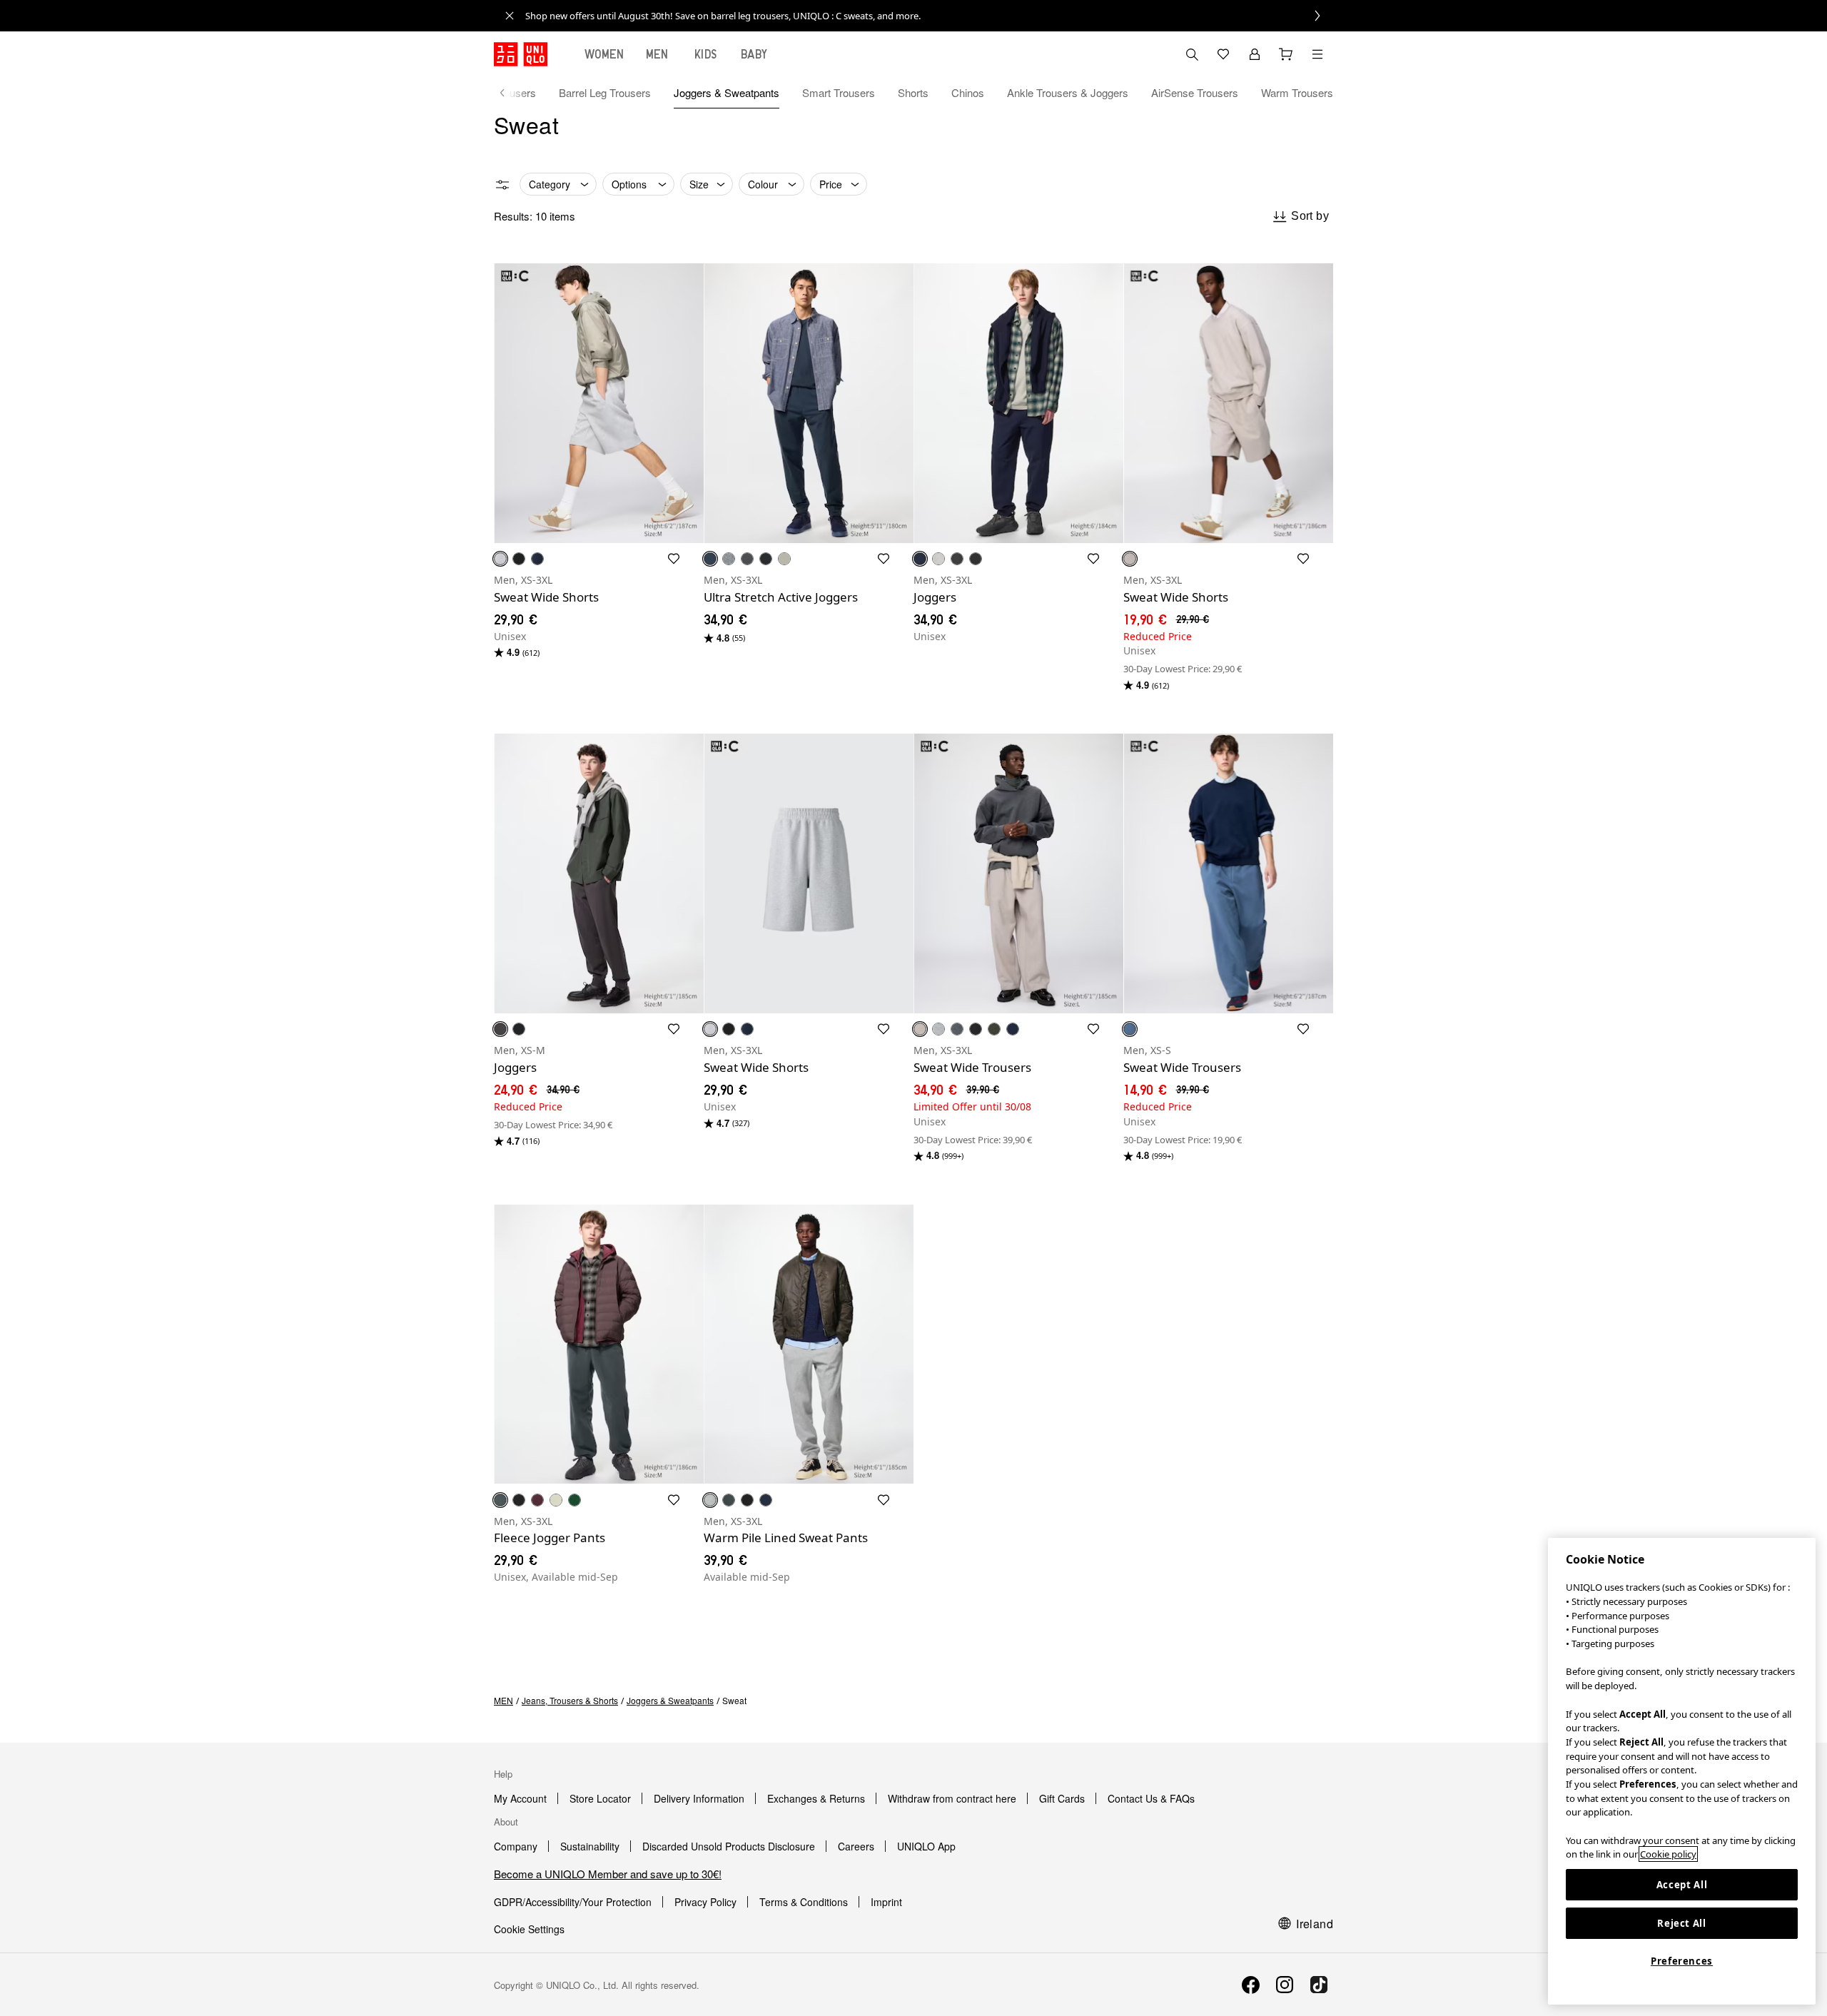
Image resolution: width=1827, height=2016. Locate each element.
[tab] (604, 54)
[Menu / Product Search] (1317, 54)
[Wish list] (1223, 54)
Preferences (1682, 1961)
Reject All (1682, 1923)
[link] (929, 16)
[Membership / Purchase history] (1255, 54)
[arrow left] (510, 93)
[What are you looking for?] (1192, 54)
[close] (510, 16)
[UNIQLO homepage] (521, 54)
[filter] (502, 185)
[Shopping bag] (1286, 54)
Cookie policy (1668, 1854)
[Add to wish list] (674, 559)
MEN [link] (503, 1700)
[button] (599, 403)
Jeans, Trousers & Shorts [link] (570, 1700)
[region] (1682, 1771)
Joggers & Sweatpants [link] (670, 1700)
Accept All (1682, 1885)
